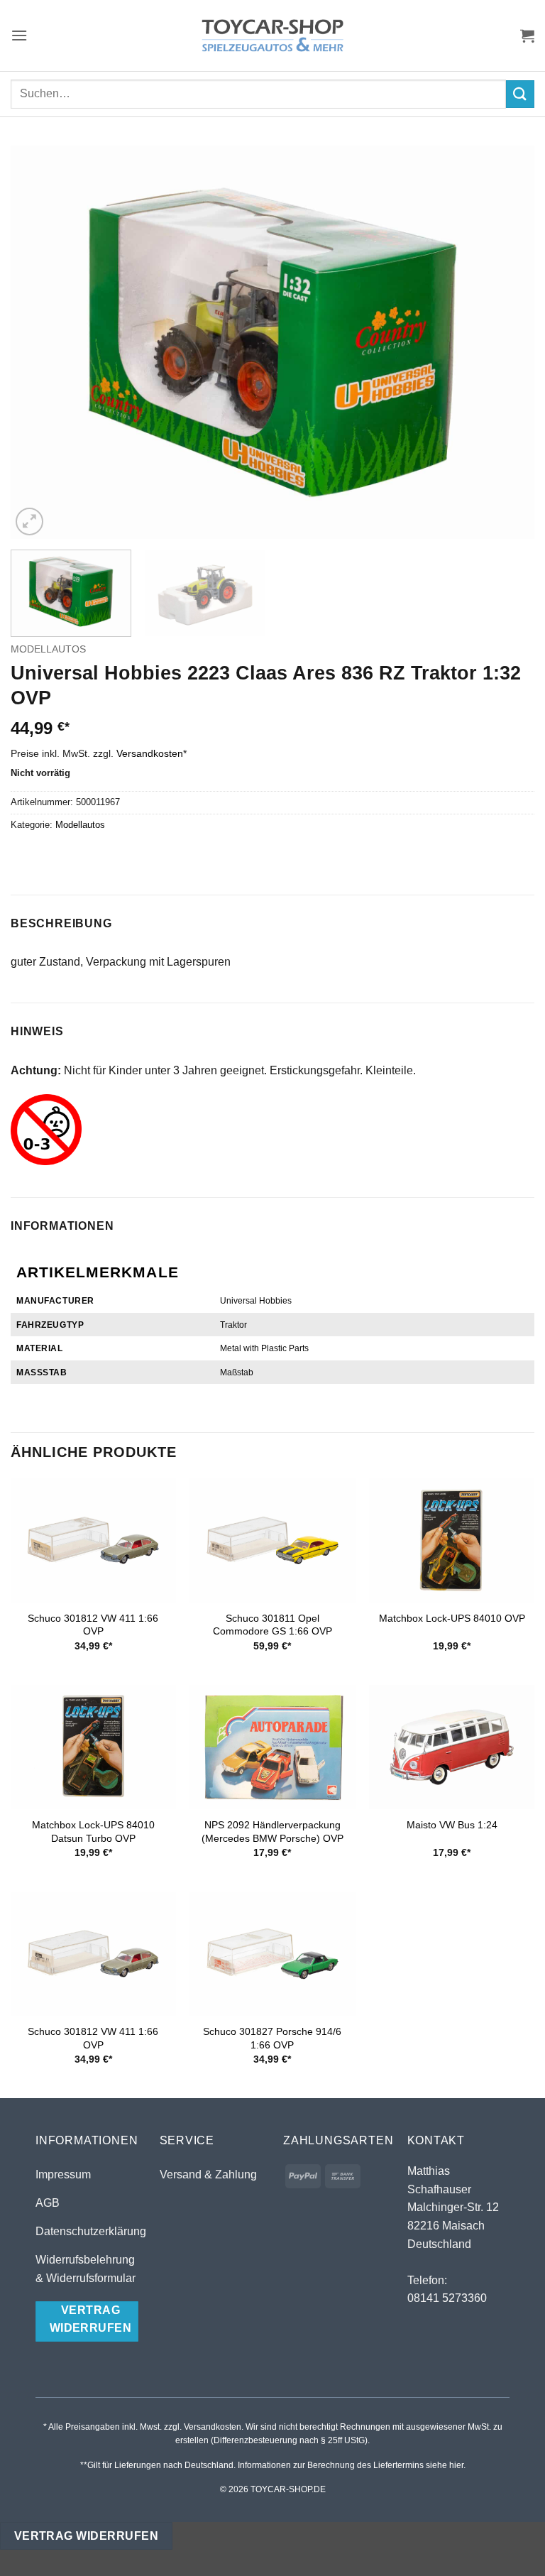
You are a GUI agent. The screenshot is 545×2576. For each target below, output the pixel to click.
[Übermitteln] (520, 94)
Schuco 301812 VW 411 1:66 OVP (93, 1625)
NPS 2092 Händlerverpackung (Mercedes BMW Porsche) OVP (272, 1832)
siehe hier (445, 2465)
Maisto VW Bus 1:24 (452, 1825)
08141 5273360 (447, 2298)
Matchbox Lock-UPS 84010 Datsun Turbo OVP (93, 1832)
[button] (19, 35)
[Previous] (39, 343)
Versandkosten (150, 753)
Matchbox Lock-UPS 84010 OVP (452, 1618)
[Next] (506, 343)
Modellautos (48, 649)
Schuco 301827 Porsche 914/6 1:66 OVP (272, 2038)
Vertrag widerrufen (86, 2536)
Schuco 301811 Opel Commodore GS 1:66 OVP (272, 1625)
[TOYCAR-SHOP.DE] (272, 36)
